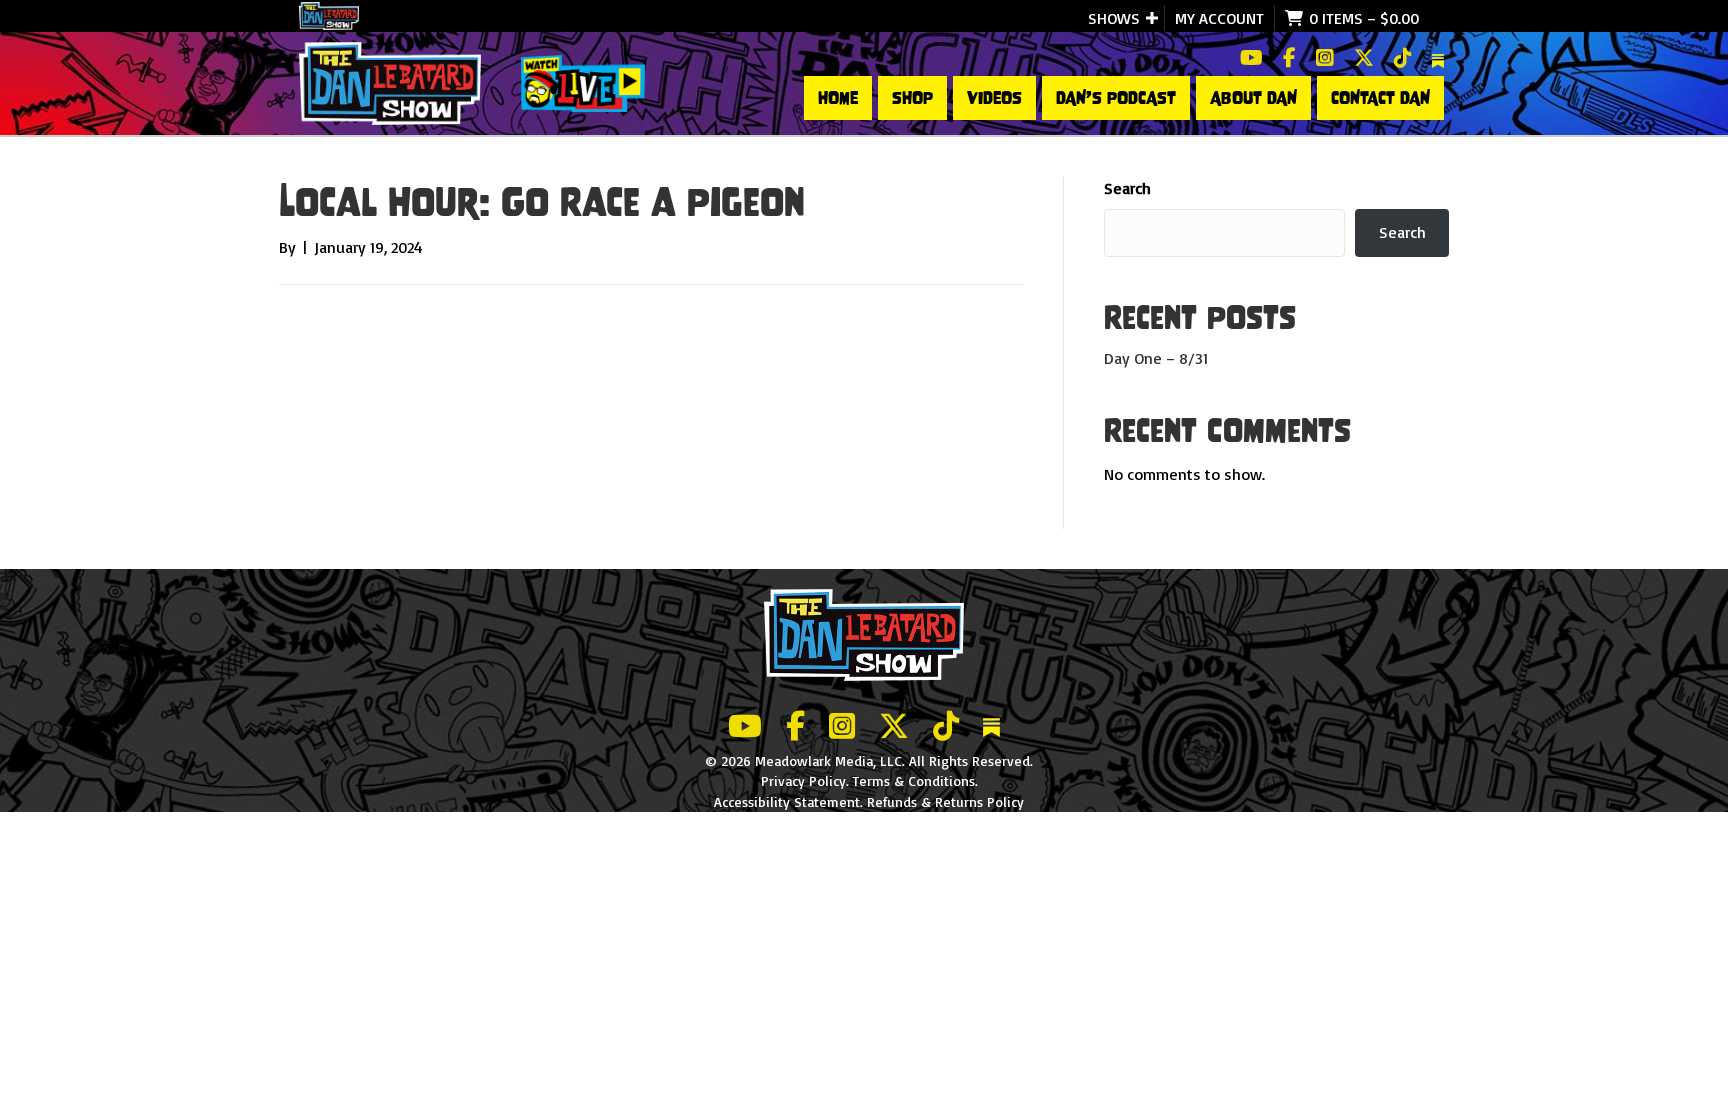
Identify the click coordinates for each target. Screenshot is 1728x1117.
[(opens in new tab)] (583, 82)
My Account (1219, 18)
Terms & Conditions (914, 780)
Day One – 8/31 (1156, 358)
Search (1127, 188)
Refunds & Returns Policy (945, 801)
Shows (1114, 18)
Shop (912, 98)
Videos (994, 98)
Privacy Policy (803, 780)
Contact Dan (1380, 98)
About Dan (1253, 98)
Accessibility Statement (787, 801)
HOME (838, 98)
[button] (1152, 18)
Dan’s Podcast (1116, 98)
